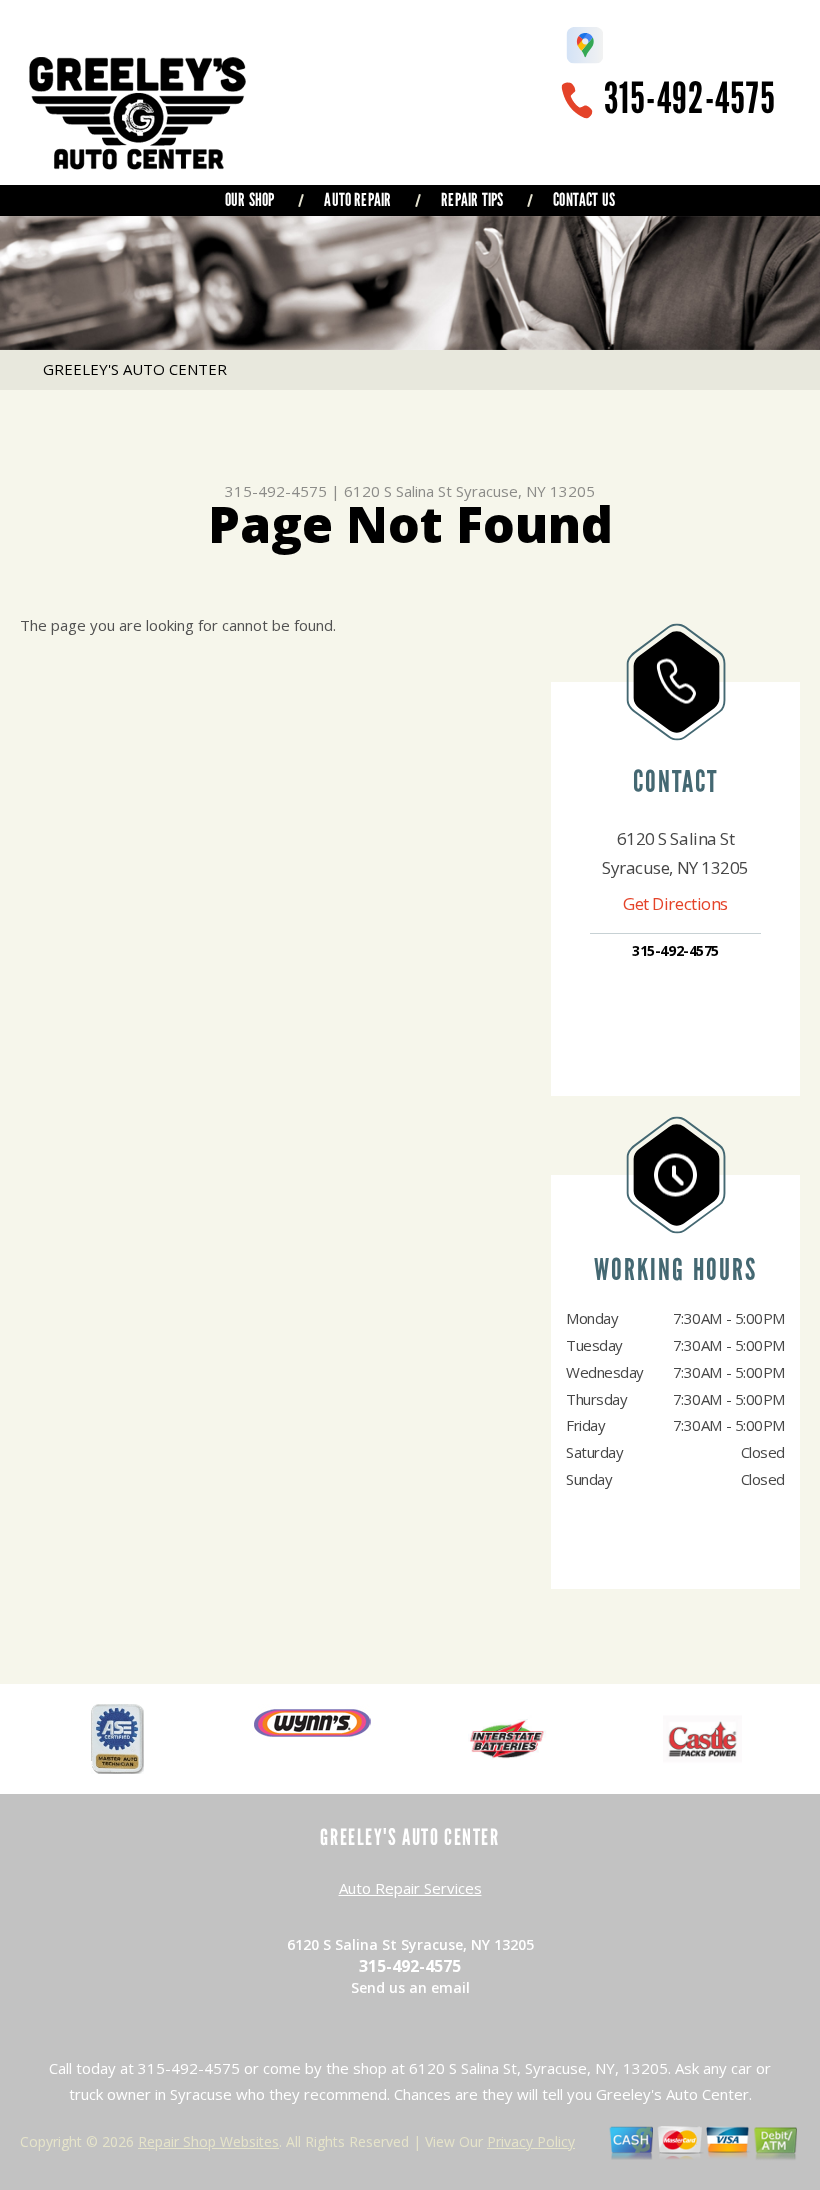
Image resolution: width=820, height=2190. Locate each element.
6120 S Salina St (398, 491)
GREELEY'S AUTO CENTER (135, 369)
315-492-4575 (690, 98)
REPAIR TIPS (472, 200)
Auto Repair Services (410, 1888)
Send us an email (410, 1987)
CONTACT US (584, 200)
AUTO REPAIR (357, 200)
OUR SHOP (249, 200)
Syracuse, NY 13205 (525, 491)
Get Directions (675, 903)
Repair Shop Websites (208, 2141)
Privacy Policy (531, 2141)
